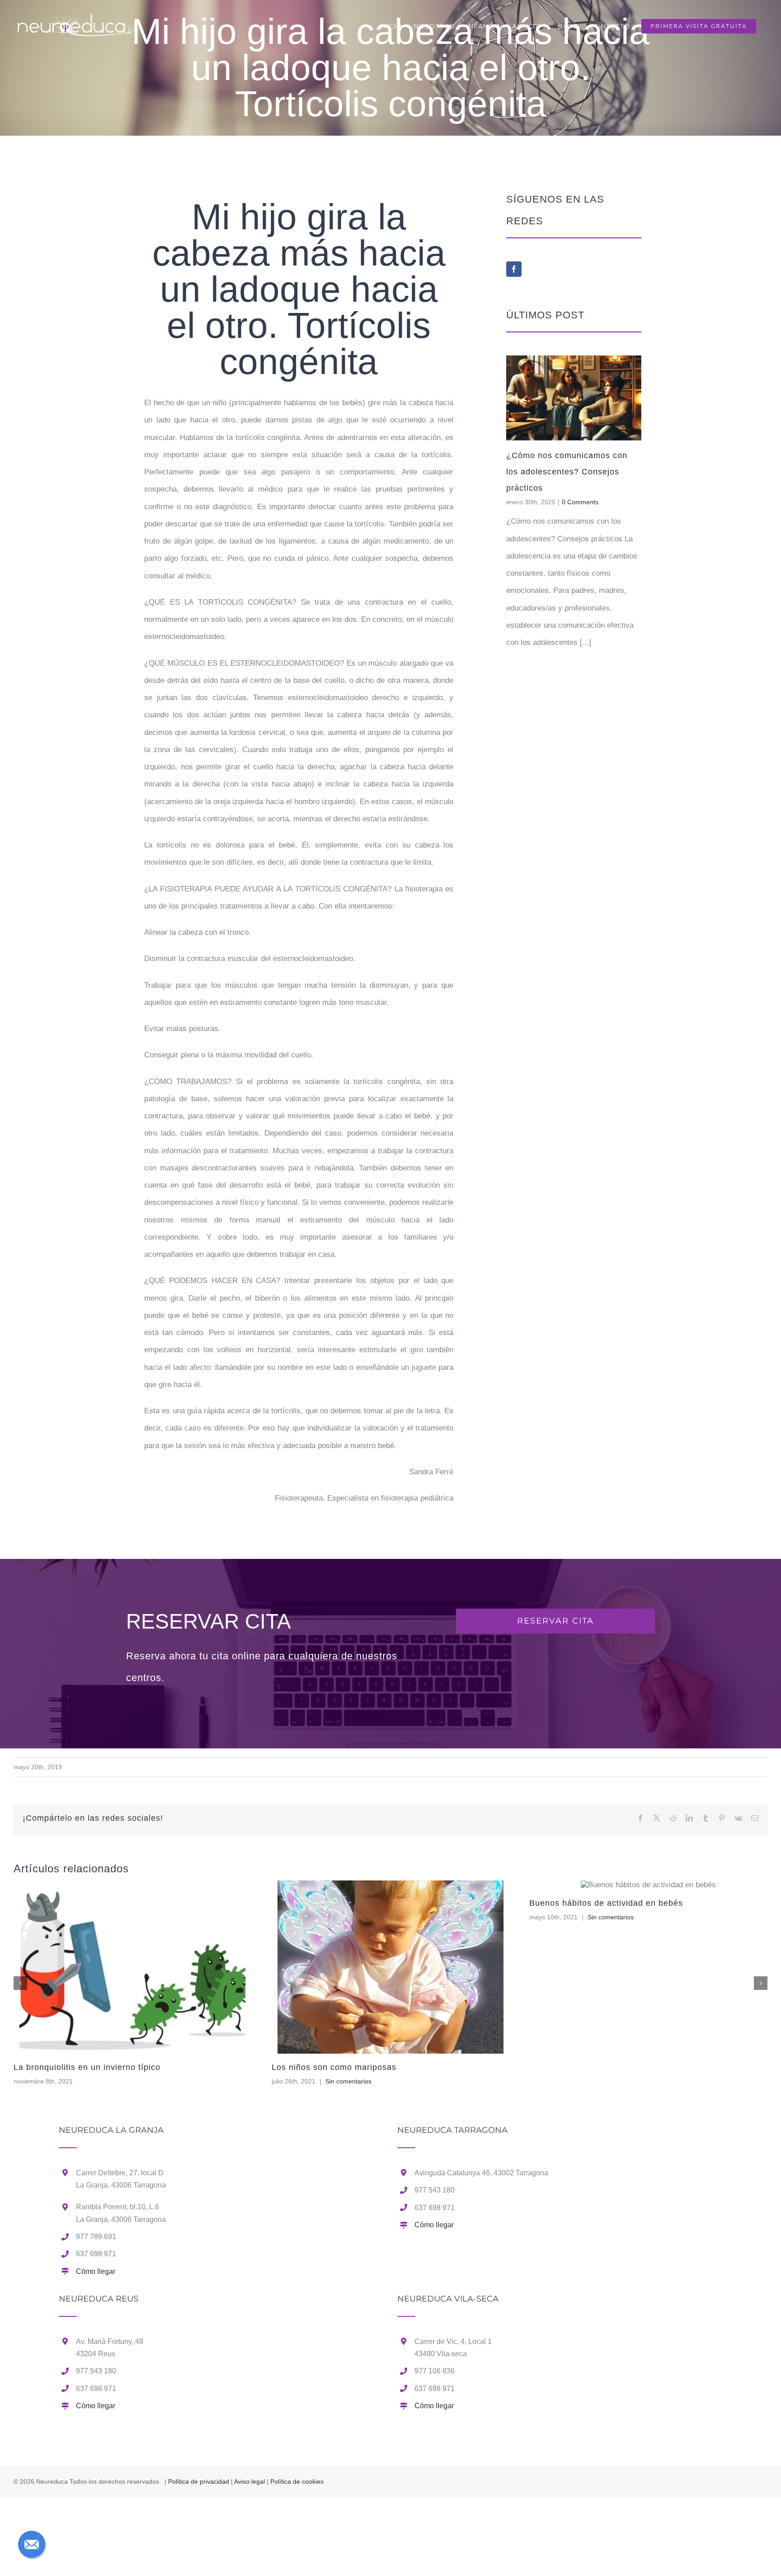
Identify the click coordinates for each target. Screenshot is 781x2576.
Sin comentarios (348, 2081)
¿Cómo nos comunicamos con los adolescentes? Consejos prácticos (567, 472)
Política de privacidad (199, 2481)
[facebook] (514, 269)
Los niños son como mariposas (334, 2067)
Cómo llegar (96, 2271)
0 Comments (580, 502)
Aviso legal (249, 2481)
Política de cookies (297, 2481)
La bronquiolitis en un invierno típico (87, 2067)
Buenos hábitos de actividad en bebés (606, 1903)
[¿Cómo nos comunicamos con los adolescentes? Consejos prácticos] (574, 398)
